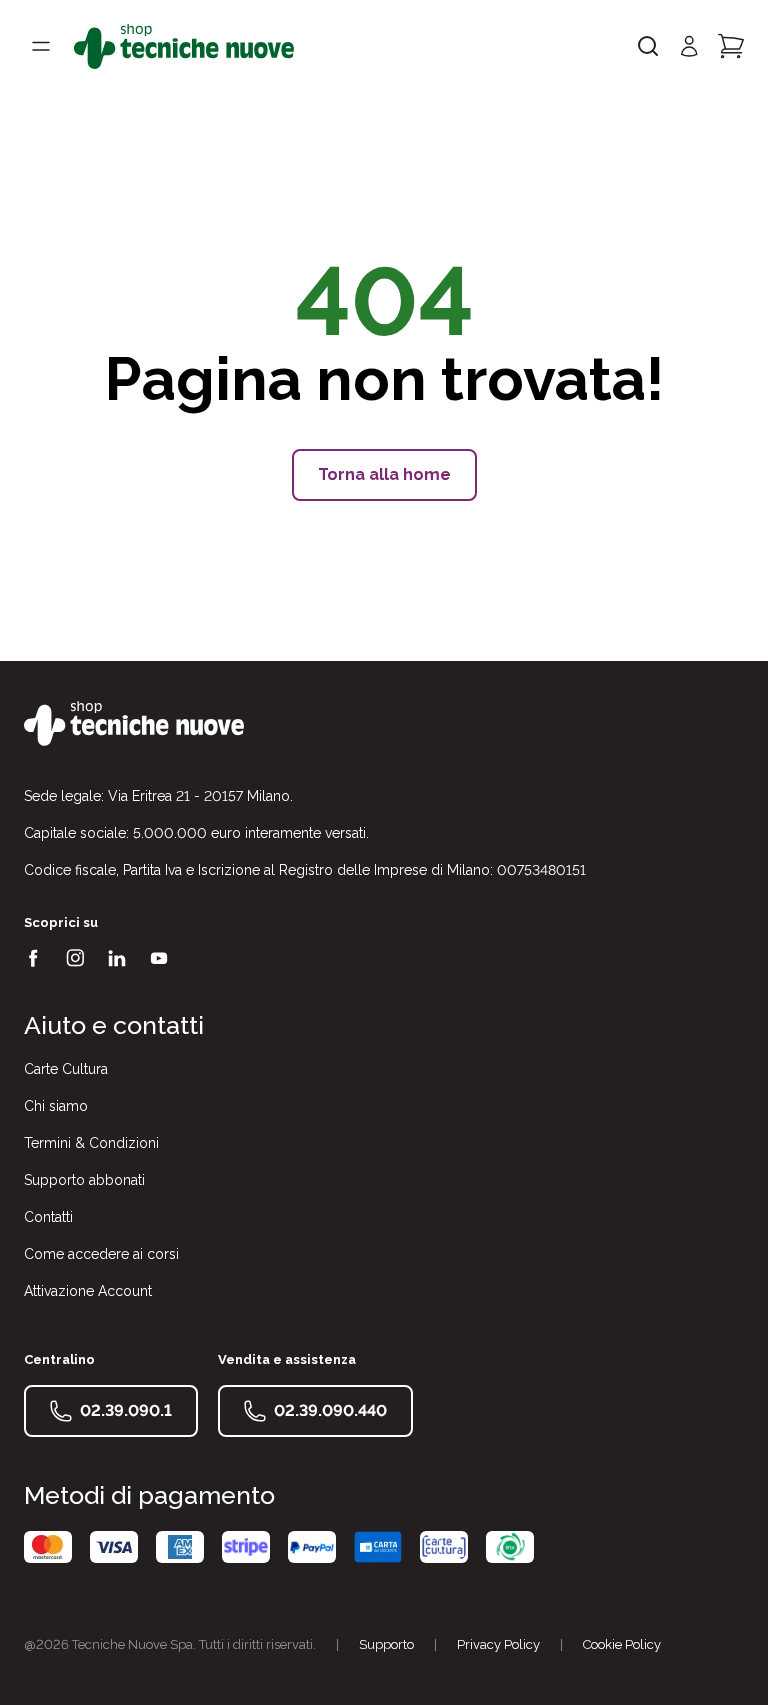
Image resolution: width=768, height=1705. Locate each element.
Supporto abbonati (84, 1180)
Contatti (48, 1217)
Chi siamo (56, 1106)
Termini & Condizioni (91, 1143)
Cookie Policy (622, 1644)
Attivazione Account (88, 1291)
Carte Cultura (66, 1069)
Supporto (386, 1644)
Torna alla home (384, 474)
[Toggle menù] (41, 46)
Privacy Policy (498, 1644)
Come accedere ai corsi (101, 1254)
